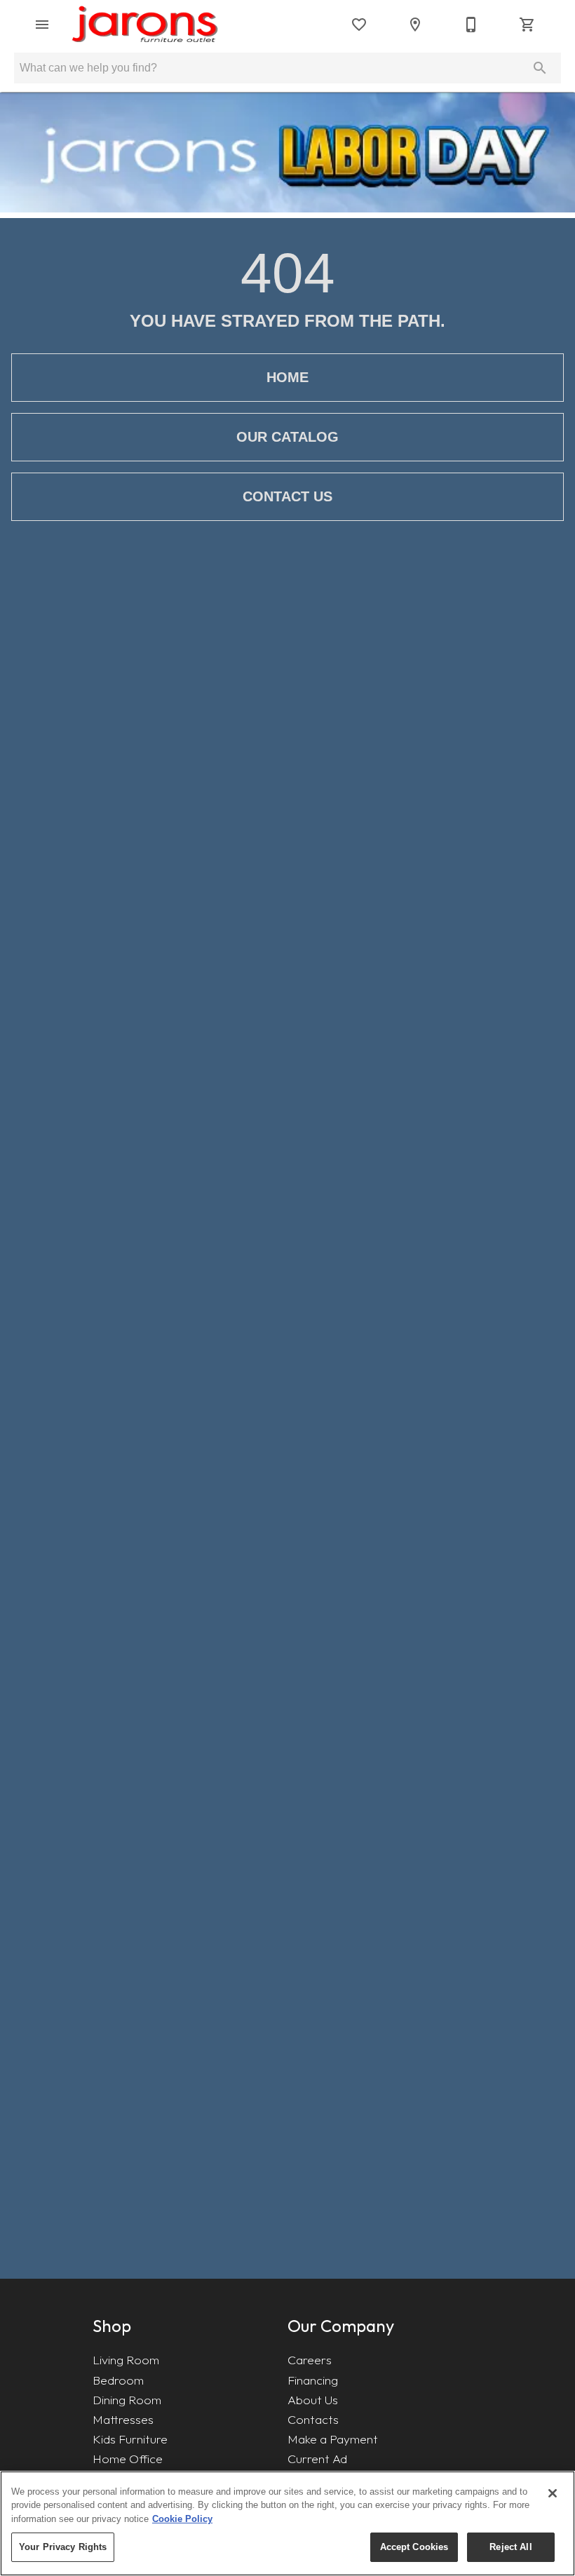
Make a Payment (333, 2439)
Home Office (128, 2459)
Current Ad (317, 2459)
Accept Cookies (414, 2547)
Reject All (510, 2547)
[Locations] (415, 25)
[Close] (553, 2493)
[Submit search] (540, 68)
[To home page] (145, 25)
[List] (359, 25)
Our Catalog (287, 437)
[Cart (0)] (527, 25)
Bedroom (118, 2380)
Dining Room (127, 2400)
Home (287, 377)
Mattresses (123, 2419)
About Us (313, 2400)
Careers (310, 2360)
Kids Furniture (130, 2439)
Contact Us (287, 496)
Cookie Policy (182, 2519)
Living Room (126, 2360)
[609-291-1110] (471, 25)
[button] (42, 25)
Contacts (313, 2419)
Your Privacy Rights (63, 2547)
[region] (287, 2523)
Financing (313, 2380)
